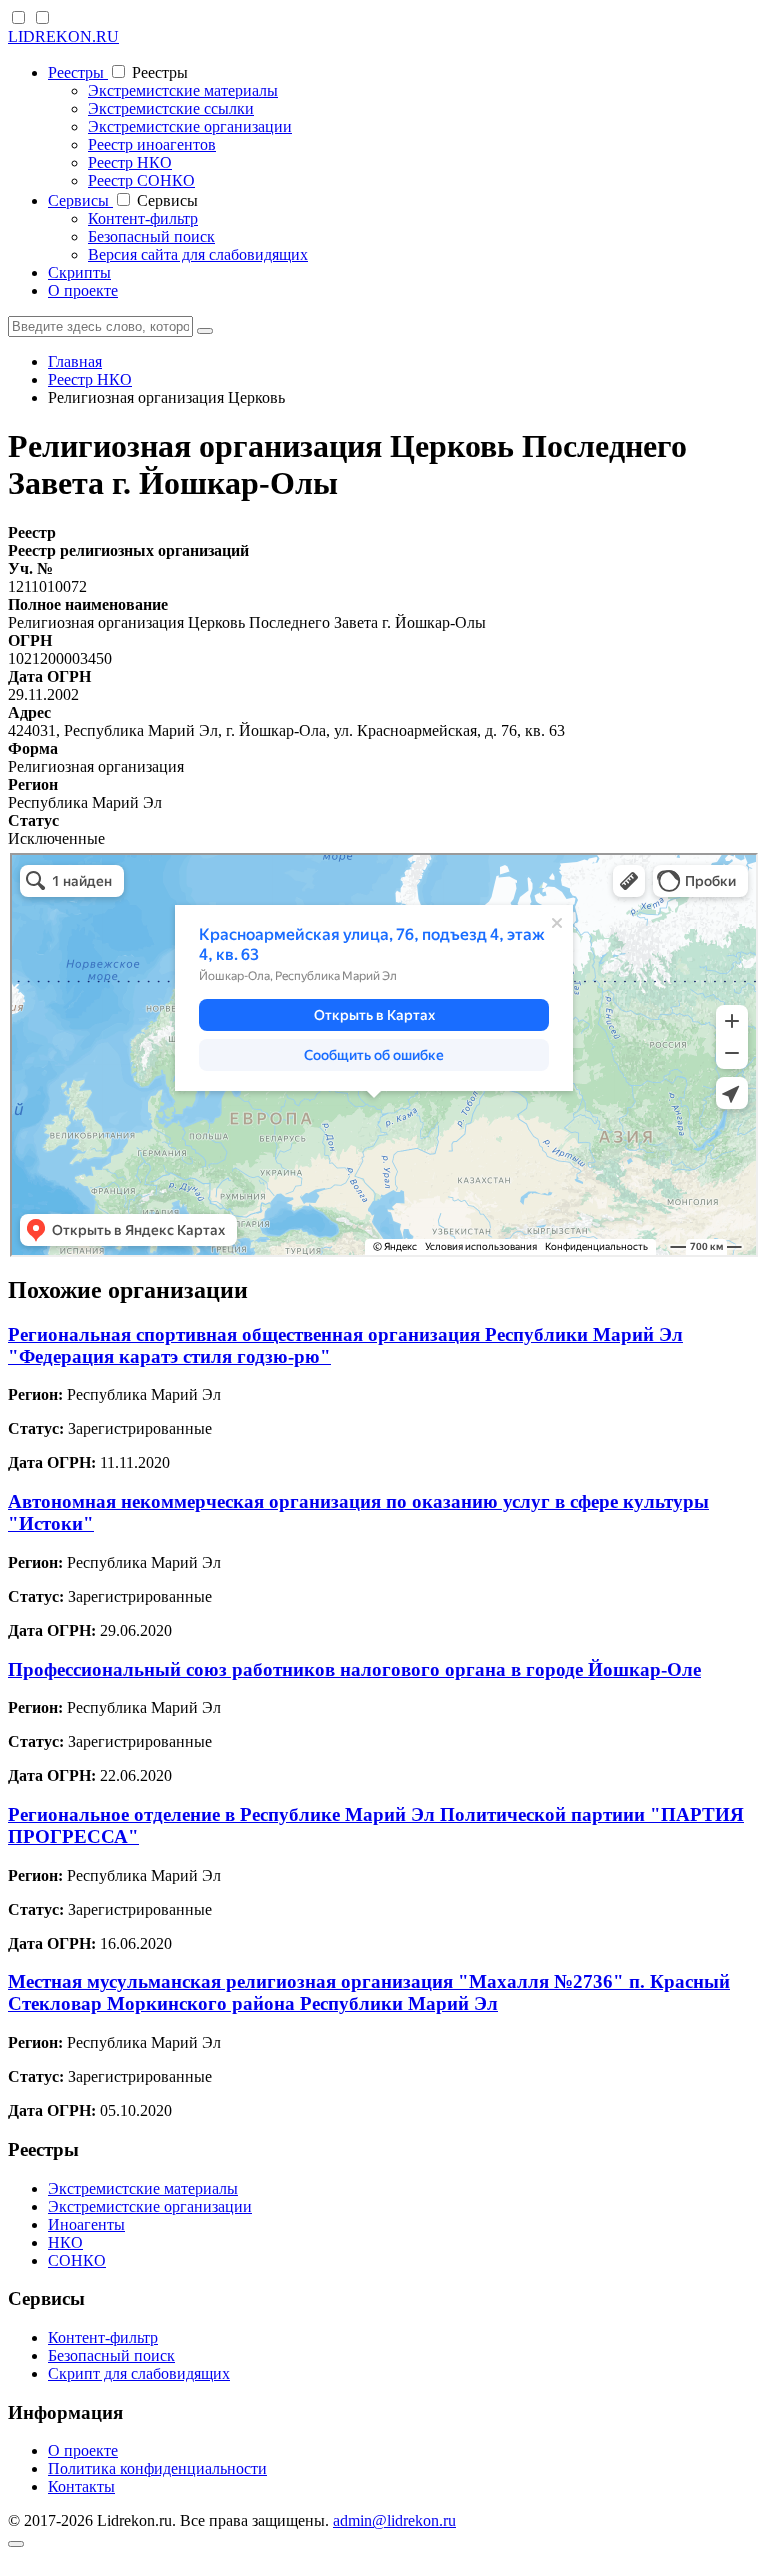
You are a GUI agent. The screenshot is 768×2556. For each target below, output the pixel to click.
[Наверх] (16, 2544)
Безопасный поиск (151, 236)
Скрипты (79, 272)
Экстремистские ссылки (171, 108)
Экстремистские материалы (183, 90)
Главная (75, 361)
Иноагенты (86, 2224)
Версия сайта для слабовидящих (198, 254)
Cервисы (80, 200)
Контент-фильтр (143, 218)
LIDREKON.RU (63, 36)
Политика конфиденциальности (157, 2468)
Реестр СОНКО (141, 180)
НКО (65, 2242)
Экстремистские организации (190, 126)
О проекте (83, 290)
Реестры (78, 72)
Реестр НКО (130, 162)
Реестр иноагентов (152, 144)
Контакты (81, 2486)
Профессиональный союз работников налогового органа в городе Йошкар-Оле (354, 1669)
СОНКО (77, 2260)
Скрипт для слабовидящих (139, 2373)
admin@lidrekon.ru (394, 2520)
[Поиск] (205, 331)
